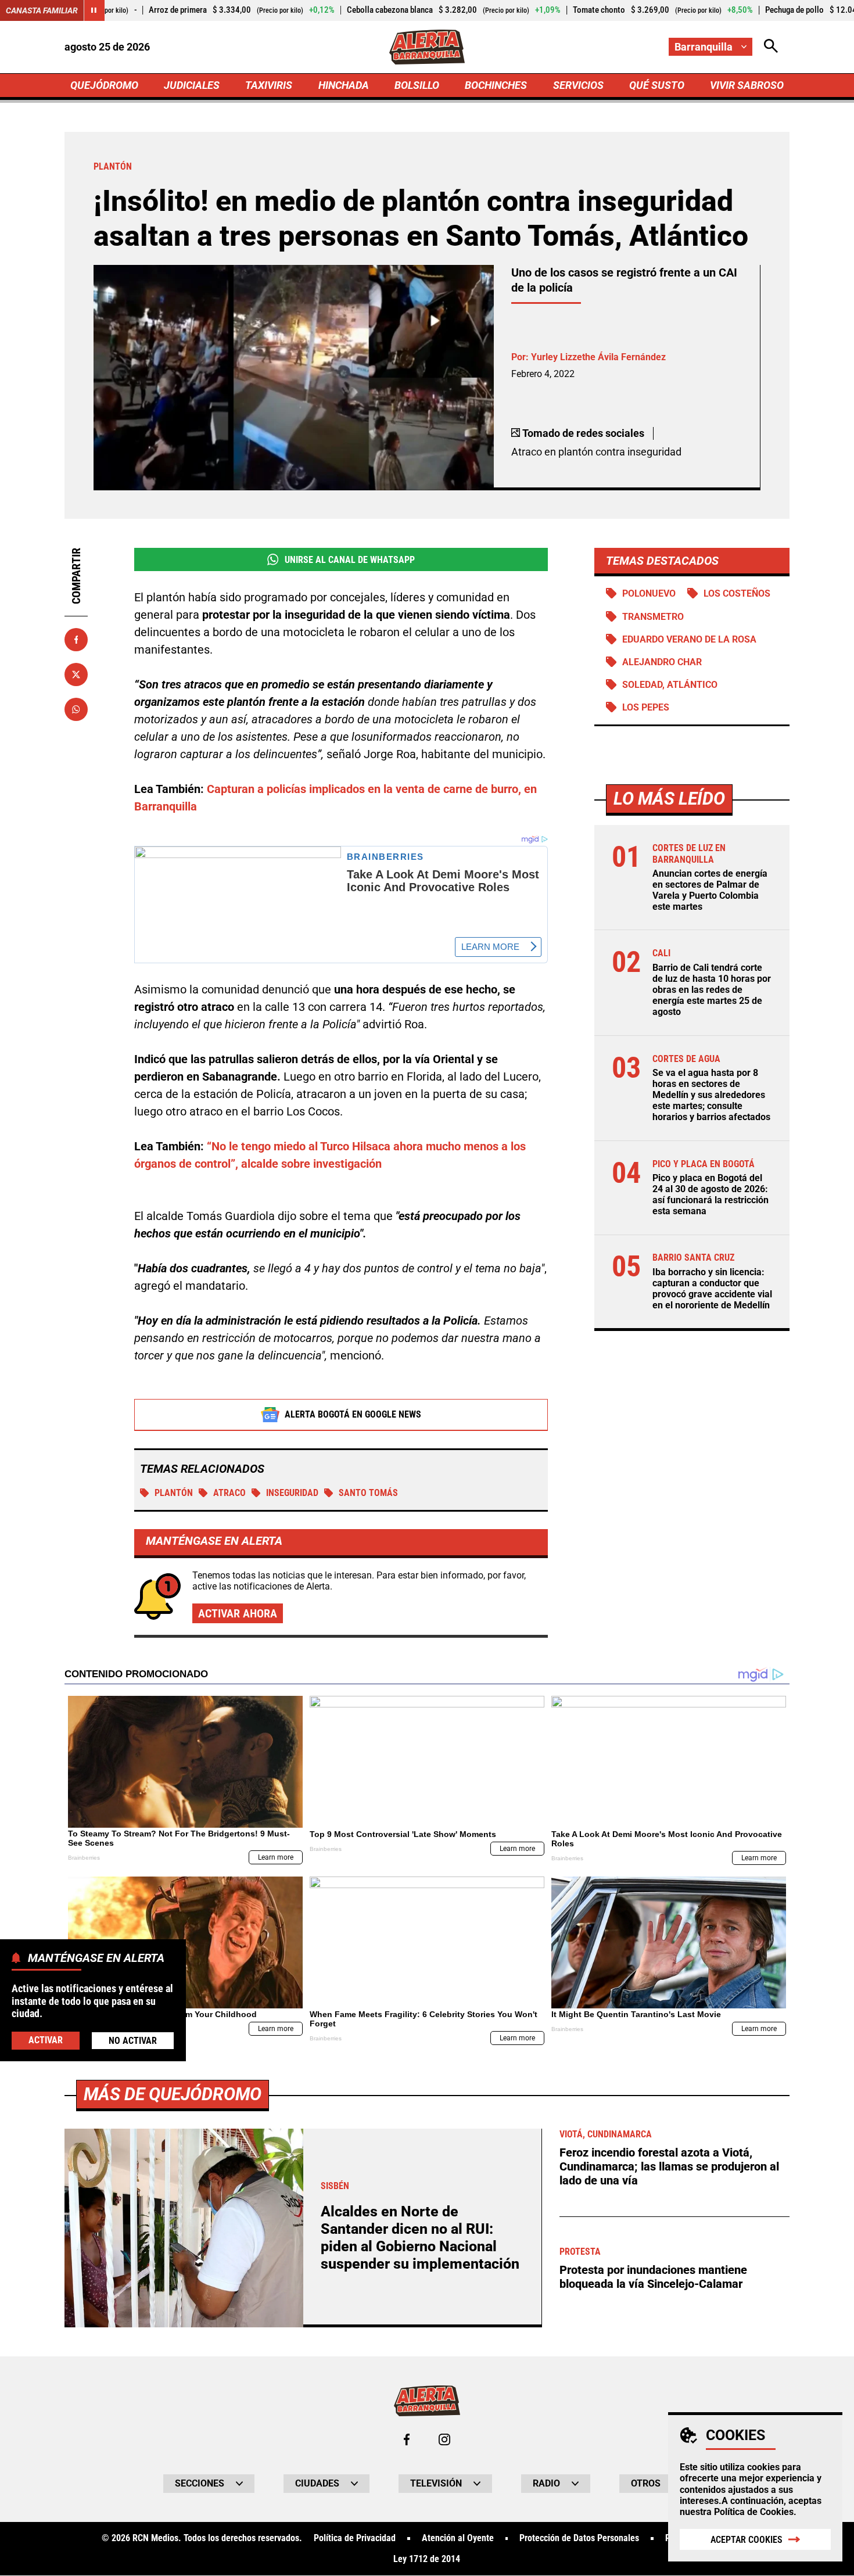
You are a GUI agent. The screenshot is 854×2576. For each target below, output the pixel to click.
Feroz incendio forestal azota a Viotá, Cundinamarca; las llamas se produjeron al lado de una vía (669, 2166)
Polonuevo (649, 593)
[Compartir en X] (76, 675)
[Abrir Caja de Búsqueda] (771, 47)
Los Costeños (737, 593)
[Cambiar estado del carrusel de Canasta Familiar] (94, 10)
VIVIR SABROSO (747, 85)
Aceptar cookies (747, 2540)
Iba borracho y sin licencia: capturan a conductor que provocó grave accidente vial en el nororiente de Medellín (712, 1289)
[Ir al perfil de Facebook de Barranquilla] (407, 2439)
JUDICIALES (192, 85)
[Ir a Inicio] (427, 47)
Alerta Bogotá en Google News (353, 1414)
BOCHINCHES (496, 85)
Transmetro (653, 617)
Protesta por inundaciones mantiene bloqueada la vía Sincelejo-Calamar (653, 2277)
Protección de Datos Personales (579, 2538)
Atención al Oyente (458, 2538)
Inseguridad (292, 1493)
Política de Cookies (754, 2512)
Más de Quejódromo (173, 2094)
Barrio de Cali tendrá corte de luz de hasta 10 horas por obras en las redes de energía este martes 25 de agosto (712, 990)
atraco (229, 1493)
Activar (46, 2039)
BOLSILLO (417, 85)
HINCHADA (344, 85)
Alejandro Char (662, 662)
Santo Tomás (368, 1493)
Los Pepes (646, 707)
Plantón (174, 1493)
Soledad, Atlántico (670, 685)
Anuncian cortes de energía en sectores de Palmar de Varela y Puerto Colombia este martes (710, 890)
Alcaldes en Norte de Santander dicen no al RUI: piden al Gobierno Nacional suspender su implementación (420, 2238)
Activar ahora (238, 1613)
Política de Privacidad (355, 2538)
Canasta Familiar (42, 10)
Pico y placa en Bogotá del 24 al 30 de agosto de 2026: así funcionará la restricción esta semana (711, 1195)
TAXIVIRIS (269, 85)
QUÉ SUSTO (657, 85)
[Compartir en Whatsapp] (76, 709)
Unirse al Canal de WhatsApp (350, 560)
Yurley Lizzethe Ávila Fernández (598, 357)
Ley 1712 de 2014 (427, 2559)
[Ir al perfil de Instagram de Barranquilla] (444, 2439)
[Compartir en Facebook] (76, 640)
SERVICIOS (578, 85)
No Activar (133, 2040)
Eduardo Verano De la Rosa (689, 639)
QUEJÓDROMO (104, 85)
